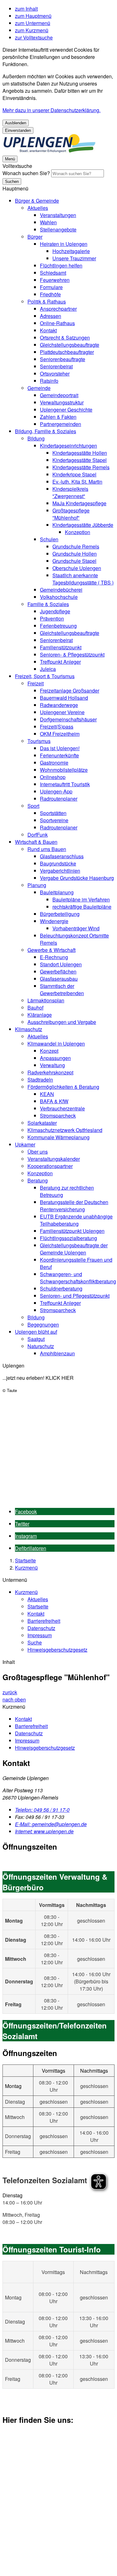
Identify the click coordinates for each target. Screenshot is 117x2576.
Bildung (36, 438)
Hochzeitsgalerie (71, 251)
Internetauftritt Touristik (65, 784)
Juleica (48, 669)
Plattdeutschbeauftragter (67, 352)
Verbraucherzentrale (62, 1108)
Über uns (38, 1152)
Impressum (40, 1635)
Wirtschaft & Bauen (36, 842)
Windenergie (54, 921)
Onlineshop (53, 777)
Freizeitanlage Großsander (70, 691)
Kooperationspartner (50, 1166)
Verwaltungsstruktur (62, 402)
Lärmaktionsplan (46, 1000)
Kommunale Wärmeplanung (58, 1137)
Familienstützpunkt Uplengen (72, 1231)
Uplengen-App (56, 791)
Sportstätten (53, 813)
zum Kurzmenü (32, 30)
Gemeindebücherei (61, 590)
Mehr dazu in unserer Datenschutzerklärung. (51, 110)
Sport (33, 806)
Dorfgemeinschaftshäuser (68, 719)
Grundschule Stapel (74, 561)
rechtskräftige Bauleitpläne (82, 907)
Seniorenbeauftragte (63, 359)
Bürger (35, 237)
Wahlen (48, 222)
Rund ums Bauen (47, 849)
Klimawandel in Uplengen (56, 1044)
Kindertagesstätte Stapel (80, 460)
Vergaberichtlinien (60, 871)
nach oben (14, 1699)
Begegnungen (43, 1324)
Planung (37, 885)
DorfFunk (38, 835)
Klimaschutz (29, 1029)
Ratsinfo (49, 381)
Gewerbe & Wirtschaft (51, 950)
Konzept (49, 1051)
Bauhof (35, 1008)
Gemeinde (39, 388)
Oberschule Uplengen (77, 568)
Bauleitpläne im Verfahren (81, 899)
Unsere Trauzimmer (74, 258)
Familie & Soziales (48, 604)
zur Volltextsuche (34, 37)
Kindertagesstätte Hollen (80, 453)
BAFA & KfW (54, 1101)
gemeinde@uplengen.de (51, 1824)
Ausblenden (16, 123)
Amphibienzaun (57, 1353)
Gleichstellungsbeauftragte (70, 345)
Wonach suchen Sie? (26, 173)
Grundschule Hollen (75, 554)
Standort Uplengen (61, 964)
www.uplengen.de (44, 1831)
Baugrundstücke (58, 863)
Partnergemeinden (61, 424)
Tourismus (39, 741)
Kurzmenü (26, 1568)
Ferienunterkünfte (59, 755)
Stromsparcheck (58, 1116)
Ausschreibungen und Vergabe (62, 1022)
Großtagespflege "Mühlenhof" (71, 514)
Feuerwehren (55, 280)
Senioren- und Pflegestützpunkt (75, 1296)
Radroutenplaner (59, 799)
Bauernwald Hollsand (64, 698)
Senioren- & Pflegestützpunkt (72, 654)
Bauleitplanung (57, 892)
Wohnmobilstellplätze (64, 770)
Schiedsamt (53, 273)
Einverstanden (18, 130)
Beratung (38, 1180)
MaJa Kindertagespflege (79, 503)
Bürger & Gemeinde (37, 201)
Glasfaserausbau (59, 979)
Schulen (49, 539)
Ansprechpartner (58, 309)
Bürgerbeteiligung (60, 914)
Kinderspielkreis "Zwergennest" (70, 492)
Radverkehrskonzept (50, 1072)
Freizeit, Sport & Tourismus (45, 676)
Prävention (52, 618)
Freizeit (36, 683)
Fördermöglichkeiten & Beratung (63, 1087)
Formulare (51, 287)
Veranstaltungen (58, 215)
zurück (10, 1692)
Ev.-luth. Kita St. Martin (77, 482)
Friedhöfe (50, 294)
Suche (35, 1642)
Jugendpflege (55, 611)
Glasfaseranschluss (62, 856)
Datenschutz (41, 1628)
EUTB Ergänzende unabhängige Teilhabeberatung (76, 1220)
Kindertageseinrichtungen (68, 446)
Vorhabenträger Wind (76, 928)
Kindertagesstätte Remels (81, 467)
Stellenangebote (58, 229)
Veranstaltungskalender (54, 1159)
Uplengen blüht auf (36, 1332)
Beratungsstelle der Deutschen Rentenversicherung (74, 1206)
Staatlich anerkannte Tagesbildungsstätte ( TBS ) (83, 579)
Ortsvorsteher (55, 374)
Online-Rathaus (57, 323)
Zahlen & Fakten (58, 417)
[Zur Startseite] (49, 151)
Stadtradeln (40, 1080)
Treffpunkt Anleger (60, 662)
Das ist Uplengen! (60, 748)
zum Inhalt (26, 9)
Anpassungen (55, 1058)
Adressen (51, 316)
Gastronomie (54, 763)
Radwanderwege (59, 705)
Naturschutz (41, 1346)
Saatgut (36, 1339)
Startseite (25, 1560)
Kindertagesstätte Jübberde (83, 525)
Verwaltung (52, 1065)
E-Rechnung (54, 957)
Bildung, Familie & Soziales (46, 431)
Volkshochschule (59, 597)
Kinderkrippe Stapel (74, 474)
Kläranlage (40, 1015)
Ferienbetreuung (58, 626)
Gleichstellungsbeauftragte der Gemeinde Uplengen (74, 1249)
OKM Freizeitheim (60, 734)
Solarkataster (42, 1123)
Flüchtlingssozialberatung (68, 1238)
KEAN (47, 1094)
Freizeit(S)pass (57, 727)
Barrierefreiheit (44, 1621)
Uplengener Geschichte (66, 410)
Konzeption (78, 532)
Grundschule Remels (76, 546)
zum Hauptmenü (33, 16)
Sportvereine (54, 820)
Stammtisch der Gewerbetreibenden (62, 989)
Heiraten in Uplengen (64, 244)
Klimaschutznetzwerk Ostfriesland (65, 1130)
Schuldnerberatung (61, 1288)
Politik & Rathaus (47, 301)
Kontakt (48, 330)
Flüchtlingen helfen (61, 265)
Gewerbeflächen (58, 971)
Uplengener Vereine (62, 712)
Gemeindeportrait (59, 395)
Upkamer (25, 1144)
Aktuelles (38, 208)
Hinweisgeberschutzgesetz (57, 1650)
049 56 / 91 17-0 (42, 1810)
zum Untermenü (33, 23)
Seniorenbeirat (56, 366)
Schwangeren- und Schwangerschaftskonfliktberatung (78, 1278)
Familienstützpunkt (61, 647)
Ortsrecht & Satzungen (65, 338)
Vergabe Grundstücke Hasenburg (77, 878)
